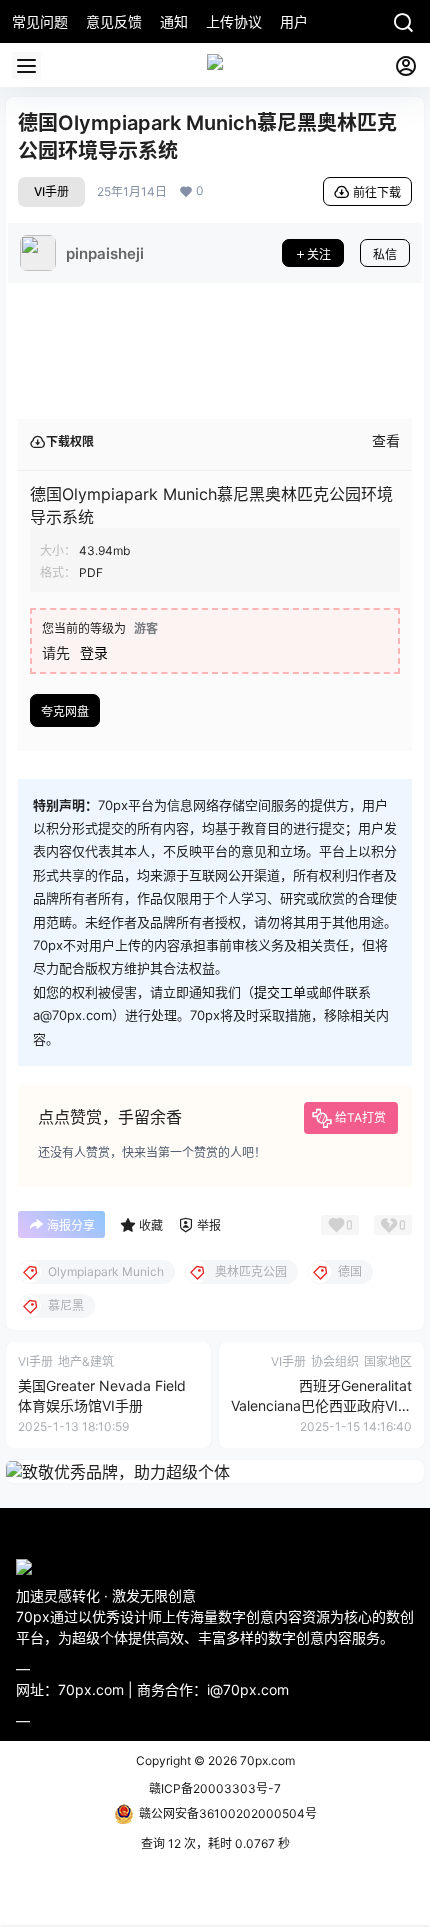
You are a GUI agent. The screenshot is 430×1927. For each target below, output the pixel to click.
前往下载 (377, 192)
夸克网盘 (65, 711)
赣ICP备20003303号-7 (215, 1788)
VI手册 (51, 191)
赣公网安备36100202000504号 (228, 1813)
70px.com (266, 1760)
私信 (385, 254)
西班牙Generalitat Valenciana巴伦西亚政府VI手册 (321, 1405)
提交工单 (280, 992)
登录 (94, 652)
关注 (319, 254)
